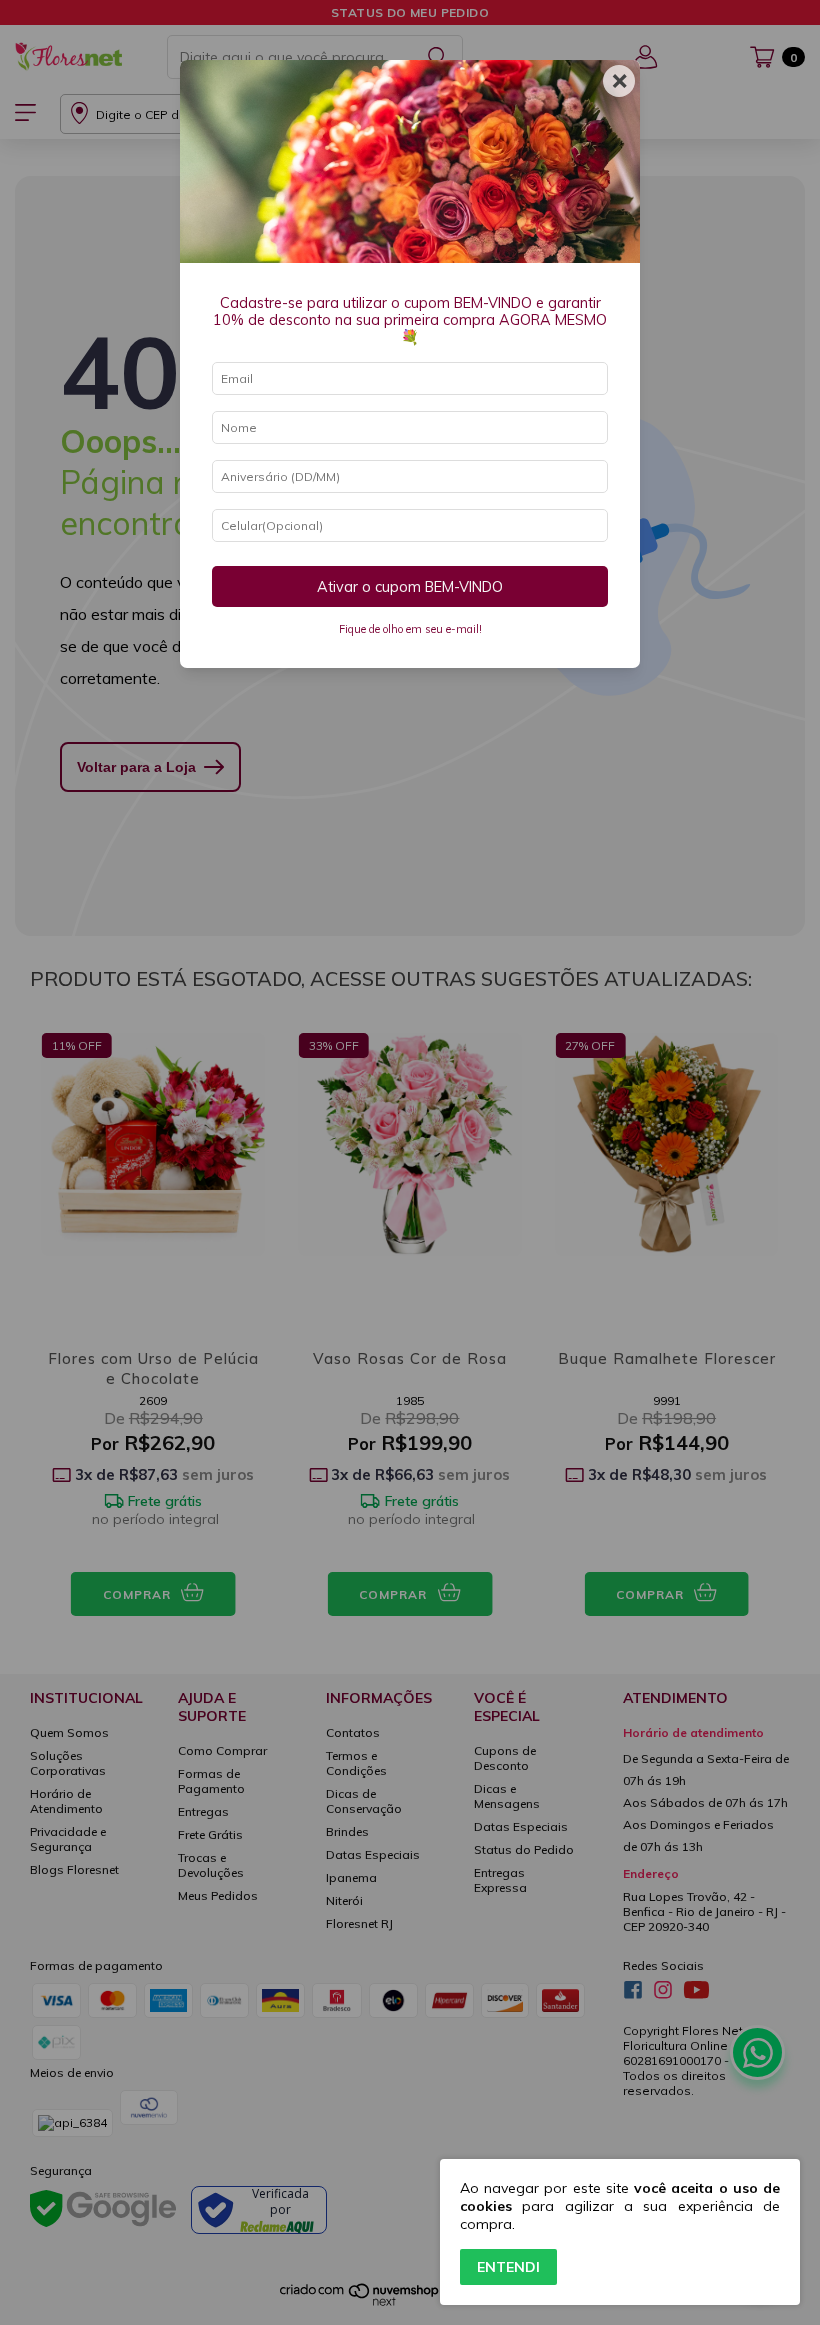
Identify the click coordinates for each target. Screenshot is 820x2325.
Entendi (508, 2267)
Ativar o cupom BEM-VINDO (410, 587)
